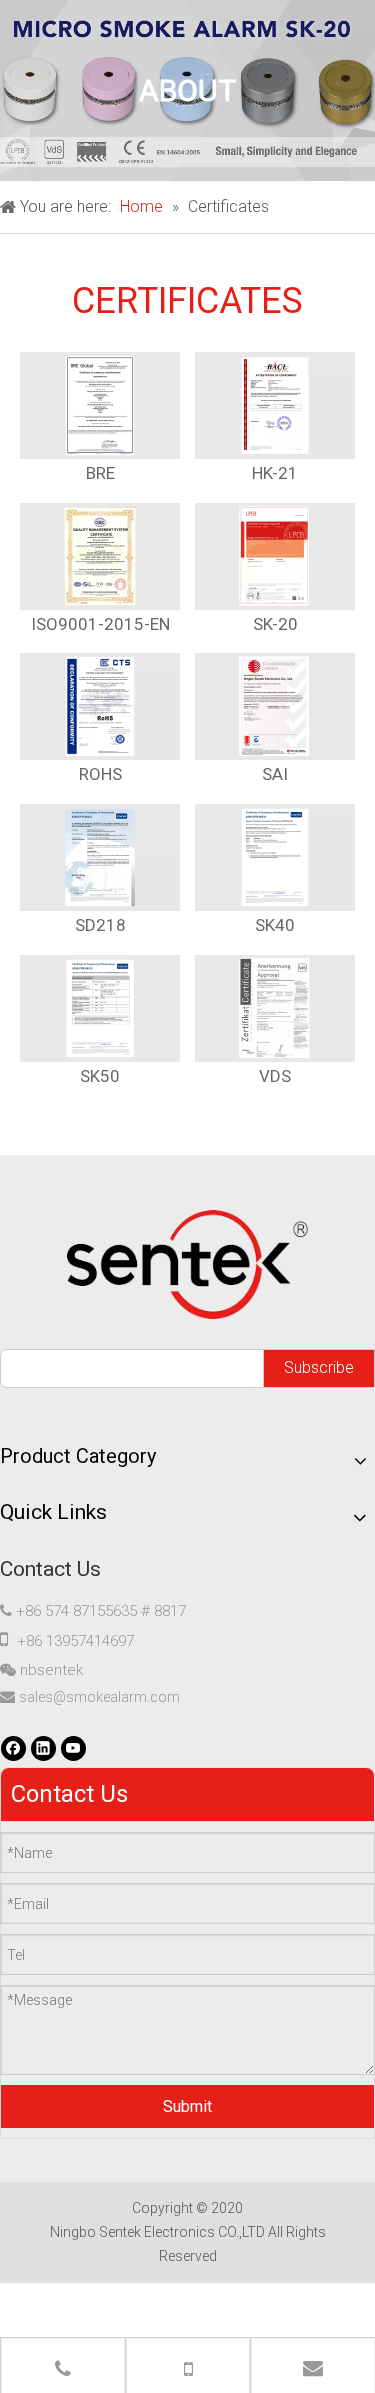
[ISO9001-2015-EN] (100, 556)
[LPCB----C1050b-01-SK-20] (275, 556)
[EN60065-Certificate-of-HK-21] (275, 405)
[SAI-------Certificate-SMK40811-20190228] (275, 706)
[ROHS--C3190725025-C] (100, 706)
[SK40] (275, 857)
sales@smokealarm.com (99, 1697)
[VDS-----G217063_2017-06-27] (275, 1008)
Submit (187, 2106)
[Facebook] (13, 1748)
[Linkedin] (43, 1748)
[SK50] (100, 1008)
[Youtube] (73, 1748)
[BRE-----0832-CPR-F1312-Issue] (100, 405)
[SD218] (100, 857)
